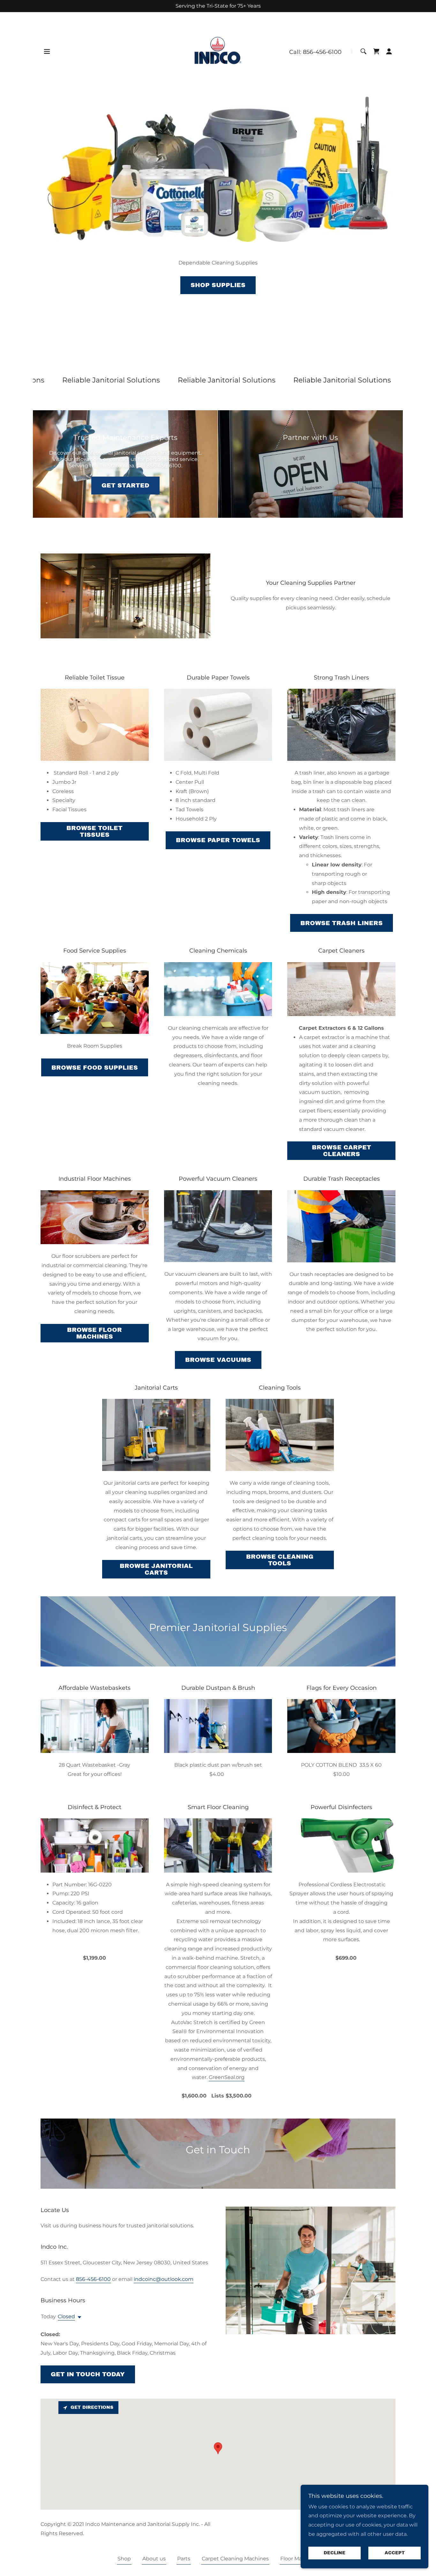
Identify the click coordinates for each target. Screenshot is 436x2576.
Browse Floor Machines (94, 1333)
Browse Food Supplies (95, 1068)
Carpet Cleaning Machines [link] (235, 2559)
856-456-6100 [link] (322, 52)
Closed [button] (66, 2316)
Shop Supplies (218, 285)
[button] (47, 51)
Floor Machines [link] (300, 2559)
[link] (218, 51)
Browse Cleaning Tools (280, 1560)
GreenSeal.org (227, 2077)
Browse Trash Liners (342, 923)
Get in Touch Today (88, 2374)
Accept (395, 2553)
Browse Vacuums (218, 1360)
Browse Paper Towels (218, 840)
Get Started (125, 485)
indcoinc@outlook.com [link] (164, 2279)
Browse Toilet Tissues (94, 831)
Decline (335, 2553)
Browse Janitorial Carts (156, 1569)
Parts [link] (184, 2559)
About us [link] (154, 2559)
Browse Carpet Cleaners (342, 1151)
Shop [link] (124, 2559)
